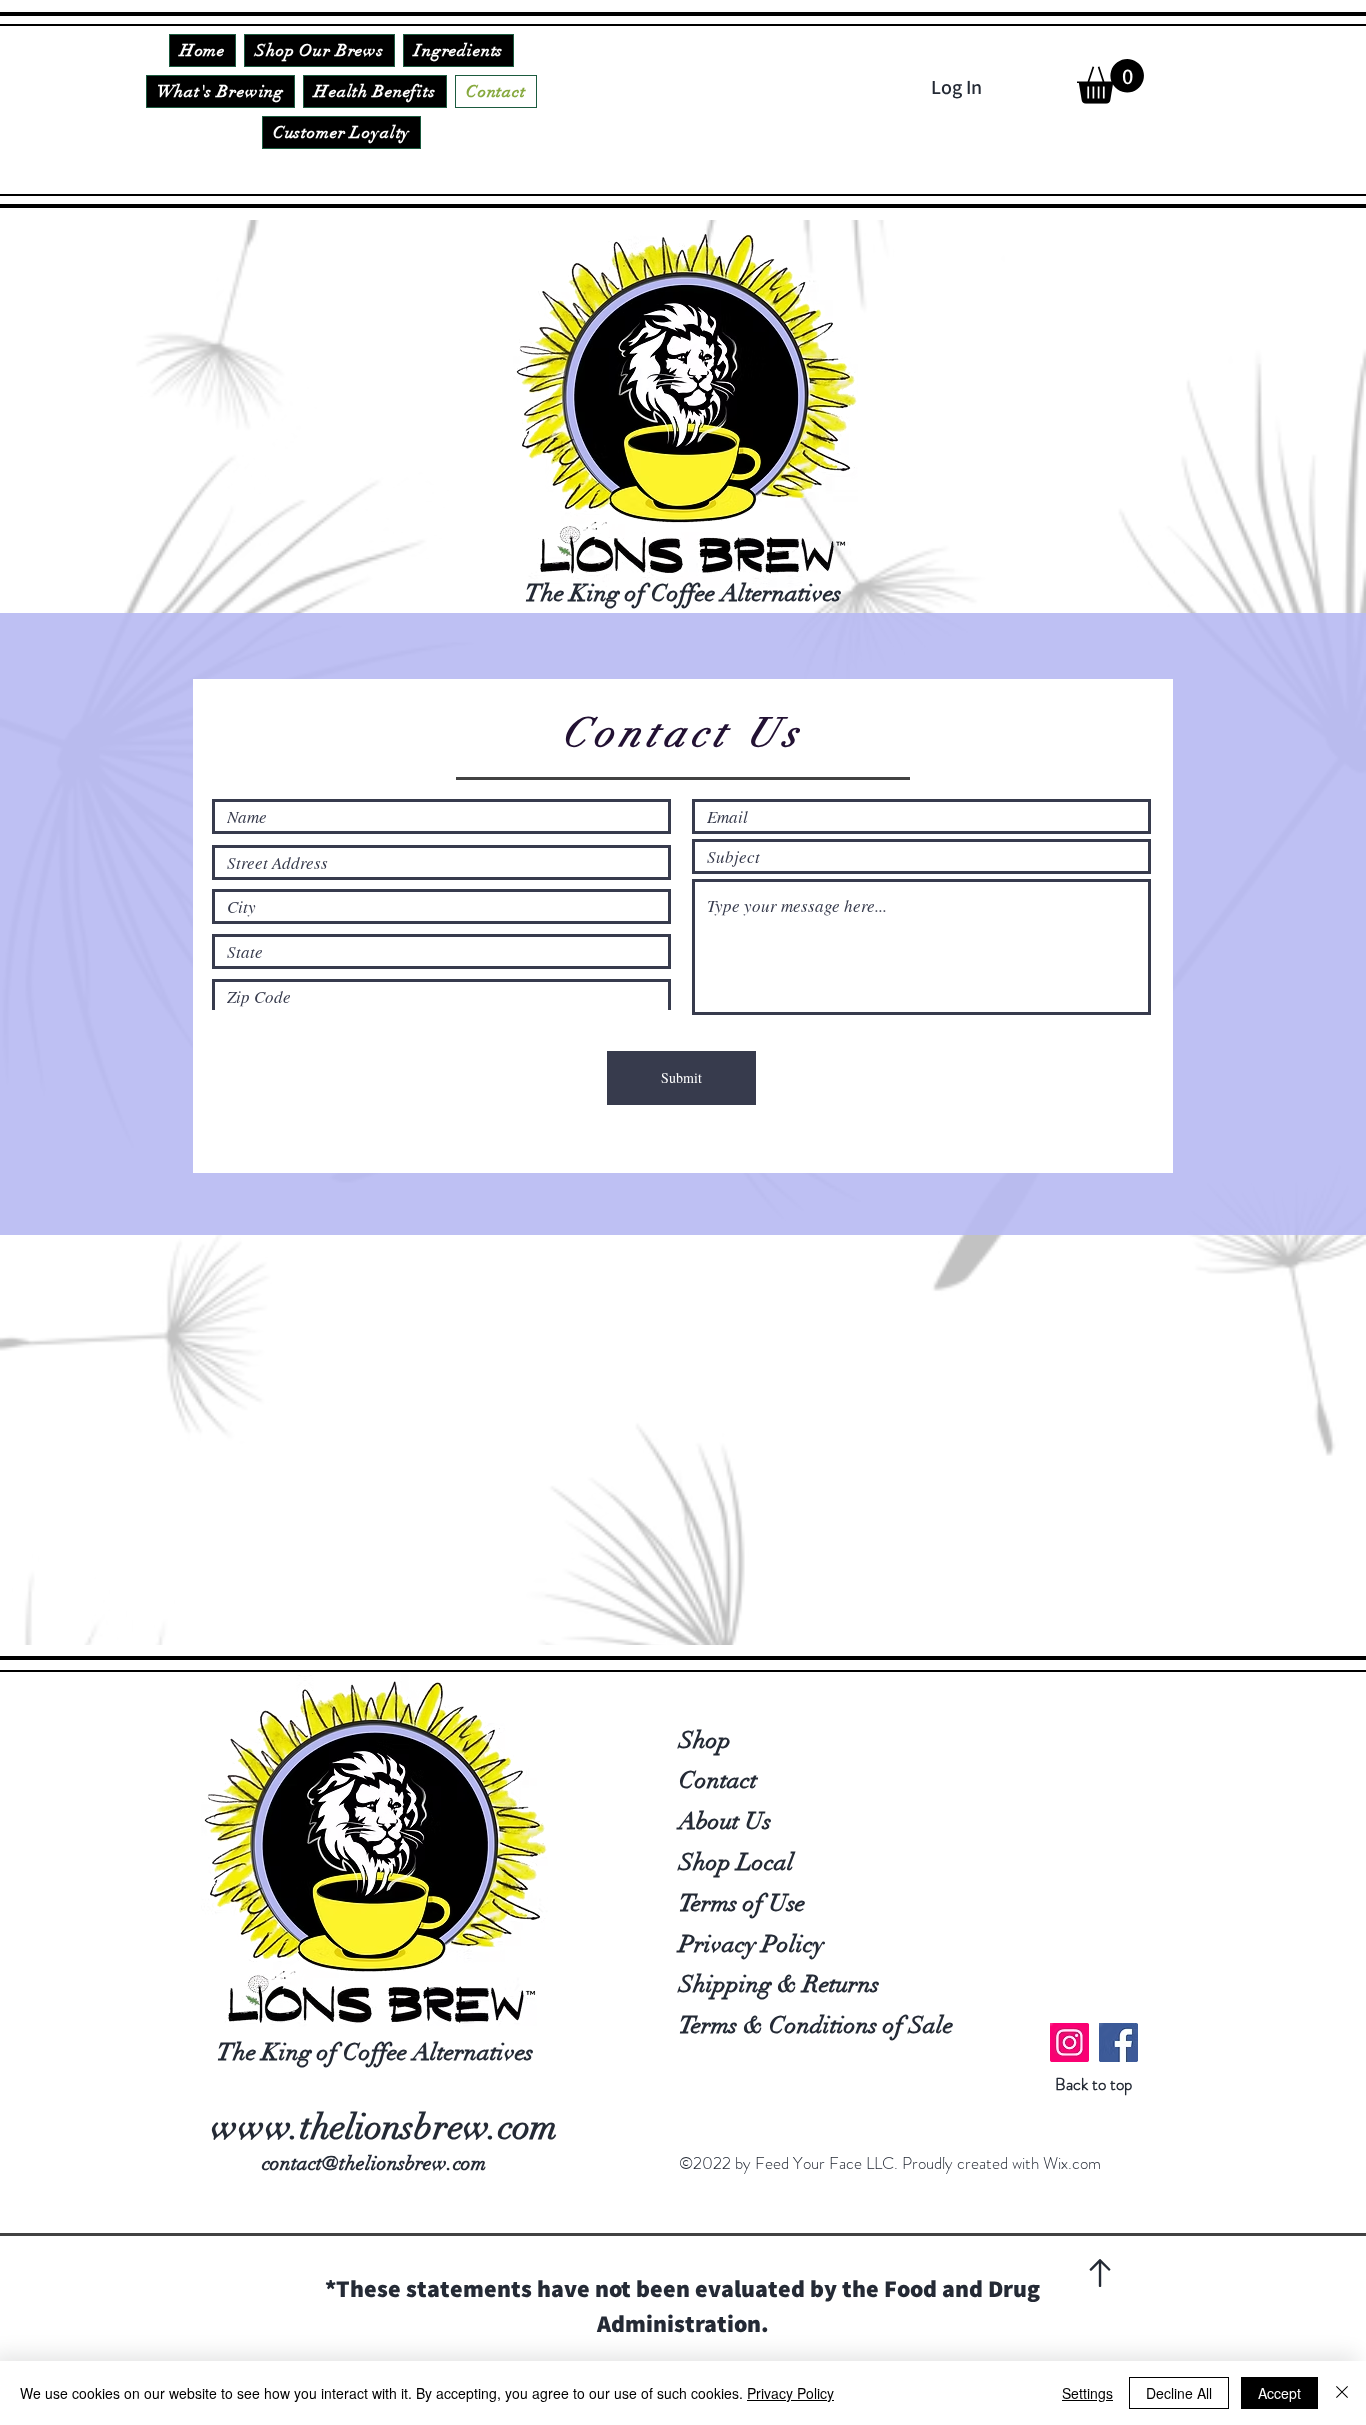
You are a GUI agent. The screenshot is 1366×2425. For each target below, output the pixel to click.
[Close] (1342, 2393)
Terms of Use (742, 1903)
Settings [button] (1087, 2393)
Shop (705, 1740)
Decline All (1179, 2393)
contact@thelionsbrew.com (374, 2163)
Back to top (1093, 2084)
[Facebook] (1118, 2042)
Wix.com (1072, 2163)
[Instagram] (1069, 2042)
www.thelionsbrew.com (384, 2127)
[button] (1110, 81)
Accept (1279, 2393)
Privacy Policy (751, 1944)
